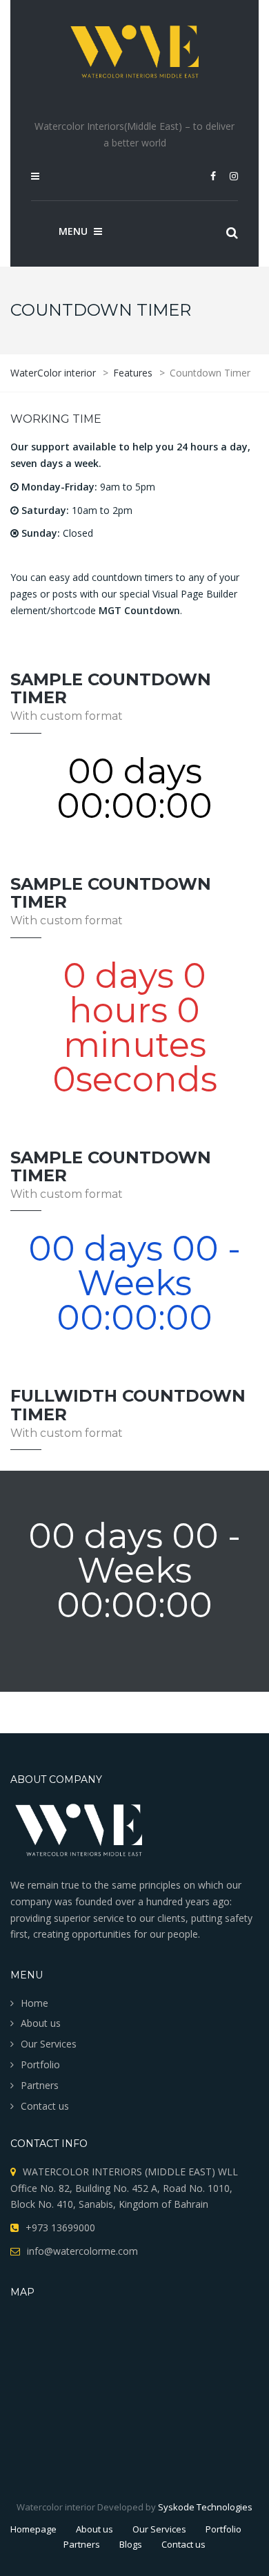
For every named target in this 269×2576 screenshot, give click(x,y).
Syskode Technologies (205, 2507)
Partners (40, 2085)
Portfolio (40, 2064)
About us (41, 2023)
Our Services (49, 2044)
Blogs (131, 2544)
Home (34, 2003)
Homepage (33, 2529)
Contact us (45, 2106)
